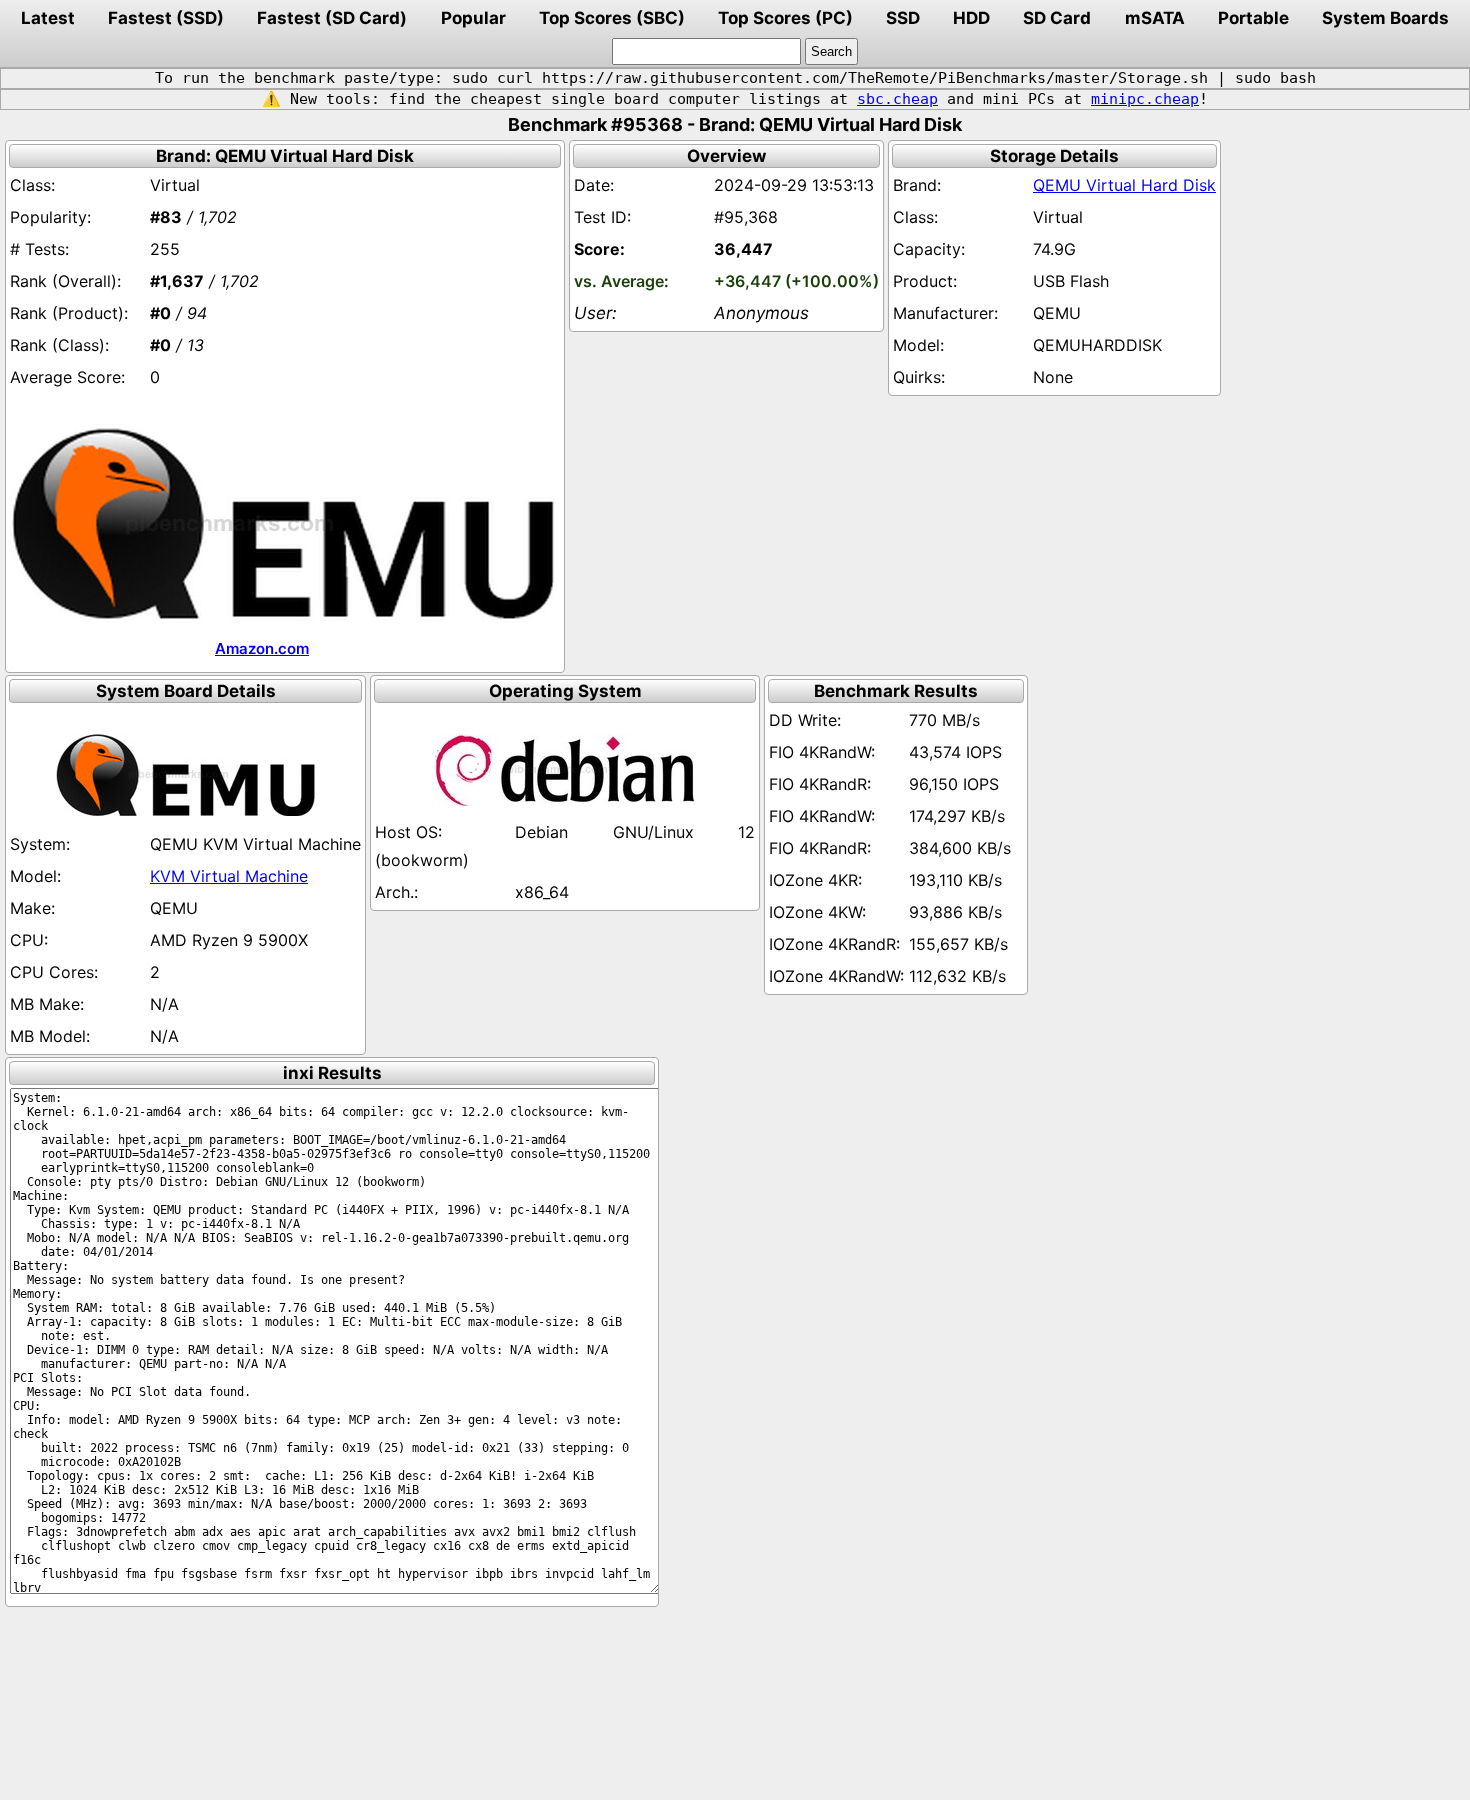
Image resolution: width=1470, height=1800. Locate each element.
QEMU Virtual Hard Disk (1124, 185)
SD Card (1057, 18)
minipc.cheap (1145, 99)
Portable (1253, 18)
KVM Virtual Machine (229, 876)
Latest (48, 18)
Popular (473, 18)
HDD (971, 18)
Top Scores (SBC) (612, 18)
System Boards (1385, 18)
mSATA (1155, 18)
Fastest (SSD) (166, 18)
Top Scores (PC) (785, 18)
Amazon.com (262, 648)
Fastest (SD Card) (332, 18)
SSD (903, 18)
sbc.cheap (897, 99)
